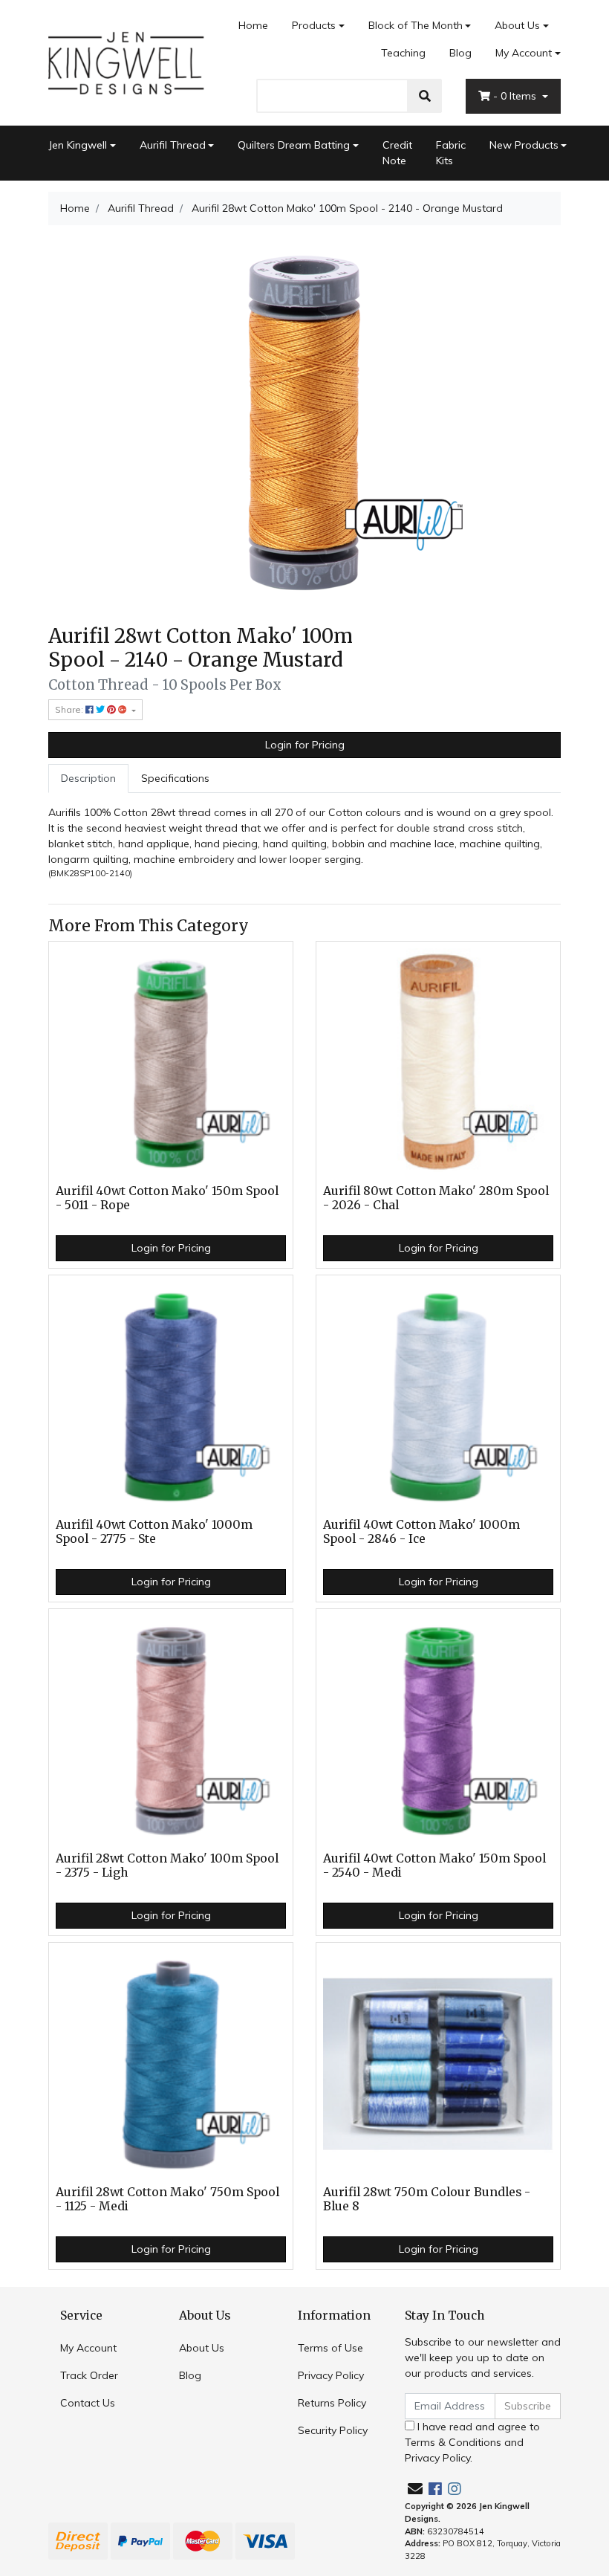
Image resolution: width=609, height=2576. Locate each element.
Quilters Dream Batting (294, 145)
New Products (524, 145)
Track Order (89, 2375)
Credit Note (397, 153)
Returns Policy (332, 2403)
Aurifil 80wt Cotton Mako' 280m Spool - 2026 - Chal (436, 1198)
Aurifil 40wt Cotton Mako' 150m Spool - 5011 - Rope (167, 1198)
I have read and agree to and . (472, 2442)
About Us (517, 25)
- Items (516, 96)
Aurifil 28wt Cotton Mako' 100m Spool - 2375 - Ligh (167, 1865)
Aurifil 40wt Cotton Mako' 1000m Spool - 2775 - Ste (154, 1532)
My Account (524, 53)
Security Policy (333, 2430)
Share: (70, 709)
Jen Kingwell (78, 145)
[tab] (88, 779)
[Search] (425, 96)
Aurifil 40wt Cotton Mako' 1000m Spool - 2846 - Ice (421, 1532)
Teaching (403, 53)
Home (253, 25)
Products (314, 25)
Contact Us (88, 2403)
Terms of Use (330, 2348)
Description (88, 778)
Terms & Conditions (453, 2442)
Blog (460, 53)
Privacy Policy (331, 2375)
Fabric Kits (451, 153)
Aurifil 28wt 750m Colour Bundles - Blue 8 (427, 2199)
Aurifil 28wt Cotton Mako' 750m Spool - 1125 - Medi (167, 2199)
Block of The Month (416, 25)
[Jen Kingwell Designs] (126, 62)
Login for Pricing (305, 745)
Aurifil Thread (173, 145)
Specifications (175, 778)
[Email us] (415, 2489)
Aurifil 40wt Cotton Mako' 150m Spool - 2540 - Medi (434, 1865)
